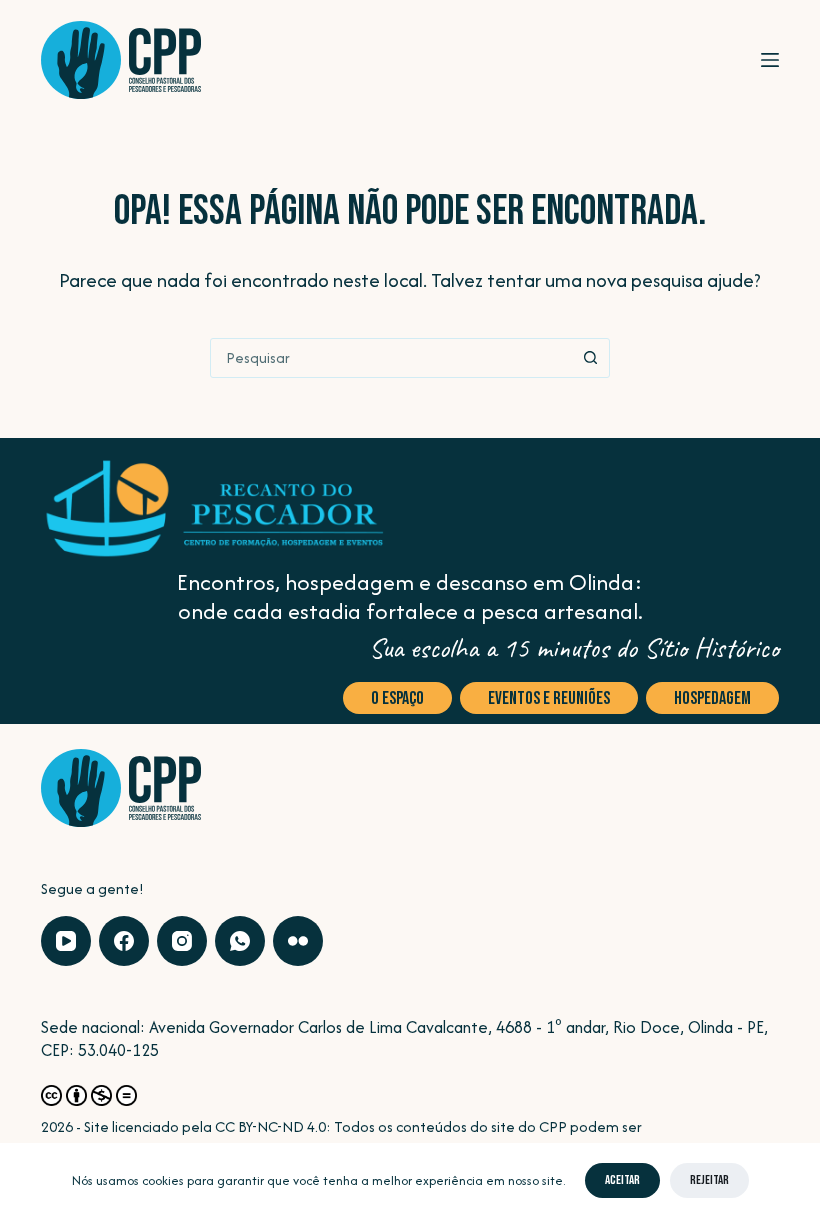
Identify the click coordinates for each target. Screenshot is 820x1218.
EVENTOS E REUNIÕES (549, 698)
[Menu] (770, 60)
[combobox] (391, 358)
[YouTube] (66, 941)
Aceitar (622, 1180)
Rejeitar (709, 1180)
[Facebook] (124, 941)
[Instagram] (182, 941)
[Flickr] (298, 941)
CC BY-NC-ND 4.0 (270, 1126)
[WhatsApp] (240, 941)
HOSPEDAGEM (712, 698)
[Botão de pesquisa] (590, 358)
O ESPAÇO (397, 698)
